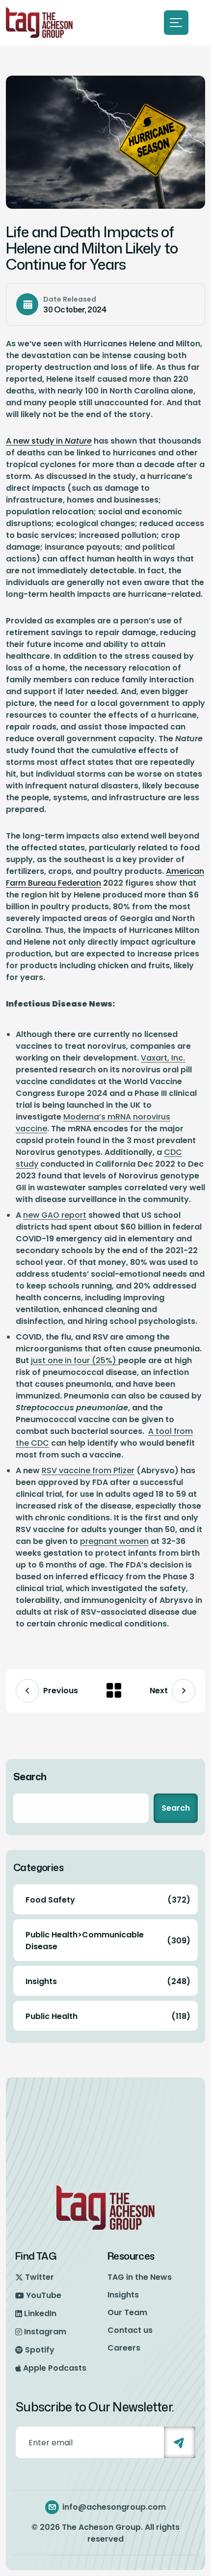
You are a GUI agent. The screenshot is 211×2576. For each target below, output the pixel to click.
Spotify (40, 2350)
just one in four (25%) (75, 1360)
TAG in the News (140, 2277)
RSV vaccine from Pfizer (88, 1470)
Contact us (130, 2330)
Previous (61, 1691)
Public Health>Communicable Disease (108, 1941)
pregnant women (114, 1541)
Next (159, 1691)
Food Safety (108, 1900)
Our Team (127, 2312)
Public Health (108, 2016)
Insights (108, 1981)
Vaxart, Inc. (163, 1058)
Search (30, 1776)
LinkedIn (40, 2313)
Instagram (45, 2332)
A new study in (49, 441)
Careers (124, 2348)
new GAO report (55, 1215)
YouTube (44, 2295)
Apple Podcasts (55, 2368)
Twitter (40, 2277)
